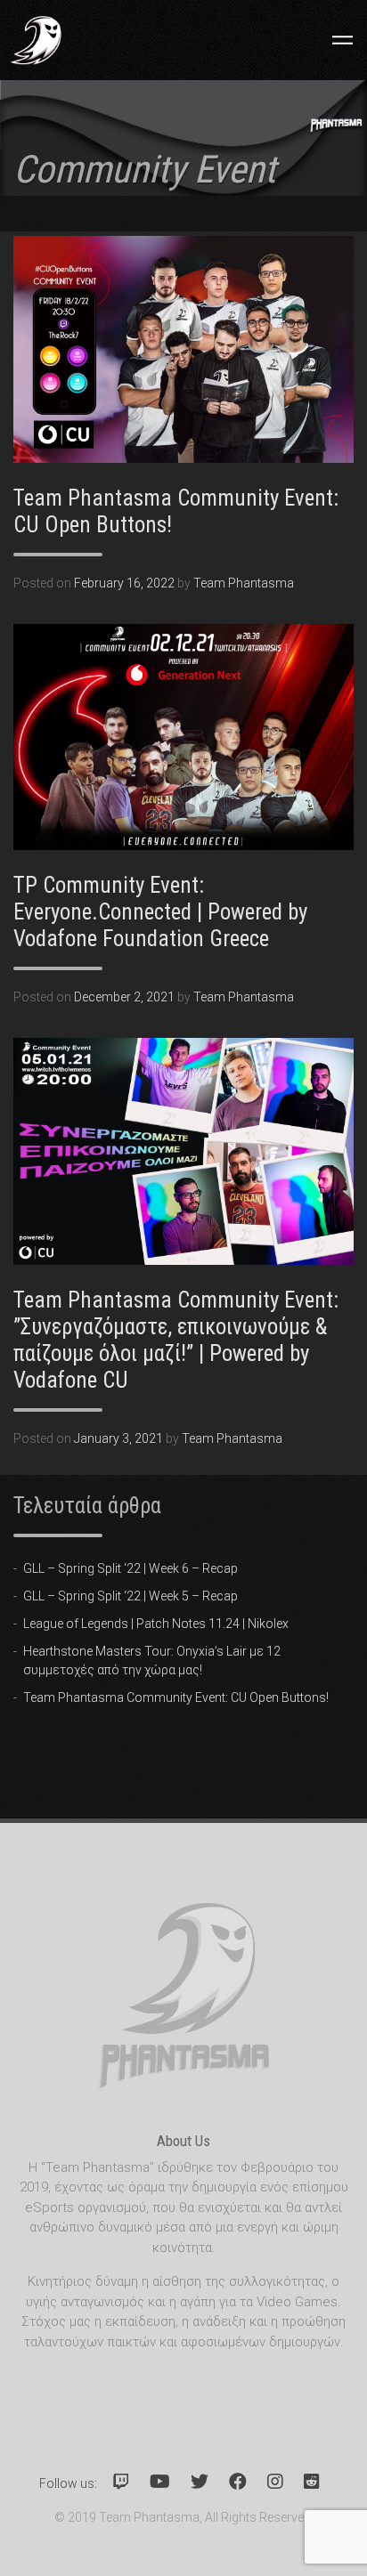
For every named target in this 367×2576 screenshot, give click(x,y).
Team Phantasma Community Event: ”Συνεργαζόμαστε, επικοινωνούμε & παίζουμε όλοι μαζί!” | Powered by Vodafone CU (176, 1340)
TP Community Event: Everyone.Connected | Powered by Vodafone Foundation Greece (160, 912)
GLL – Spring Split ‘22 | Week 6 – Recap (130, 1568)
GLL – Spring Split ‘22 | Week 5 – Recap (130, 1596)
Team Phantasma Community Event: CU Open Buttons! (176, 1697)
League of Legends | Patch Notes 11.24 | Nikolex (156, 1624)
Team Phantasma (244, 583)
